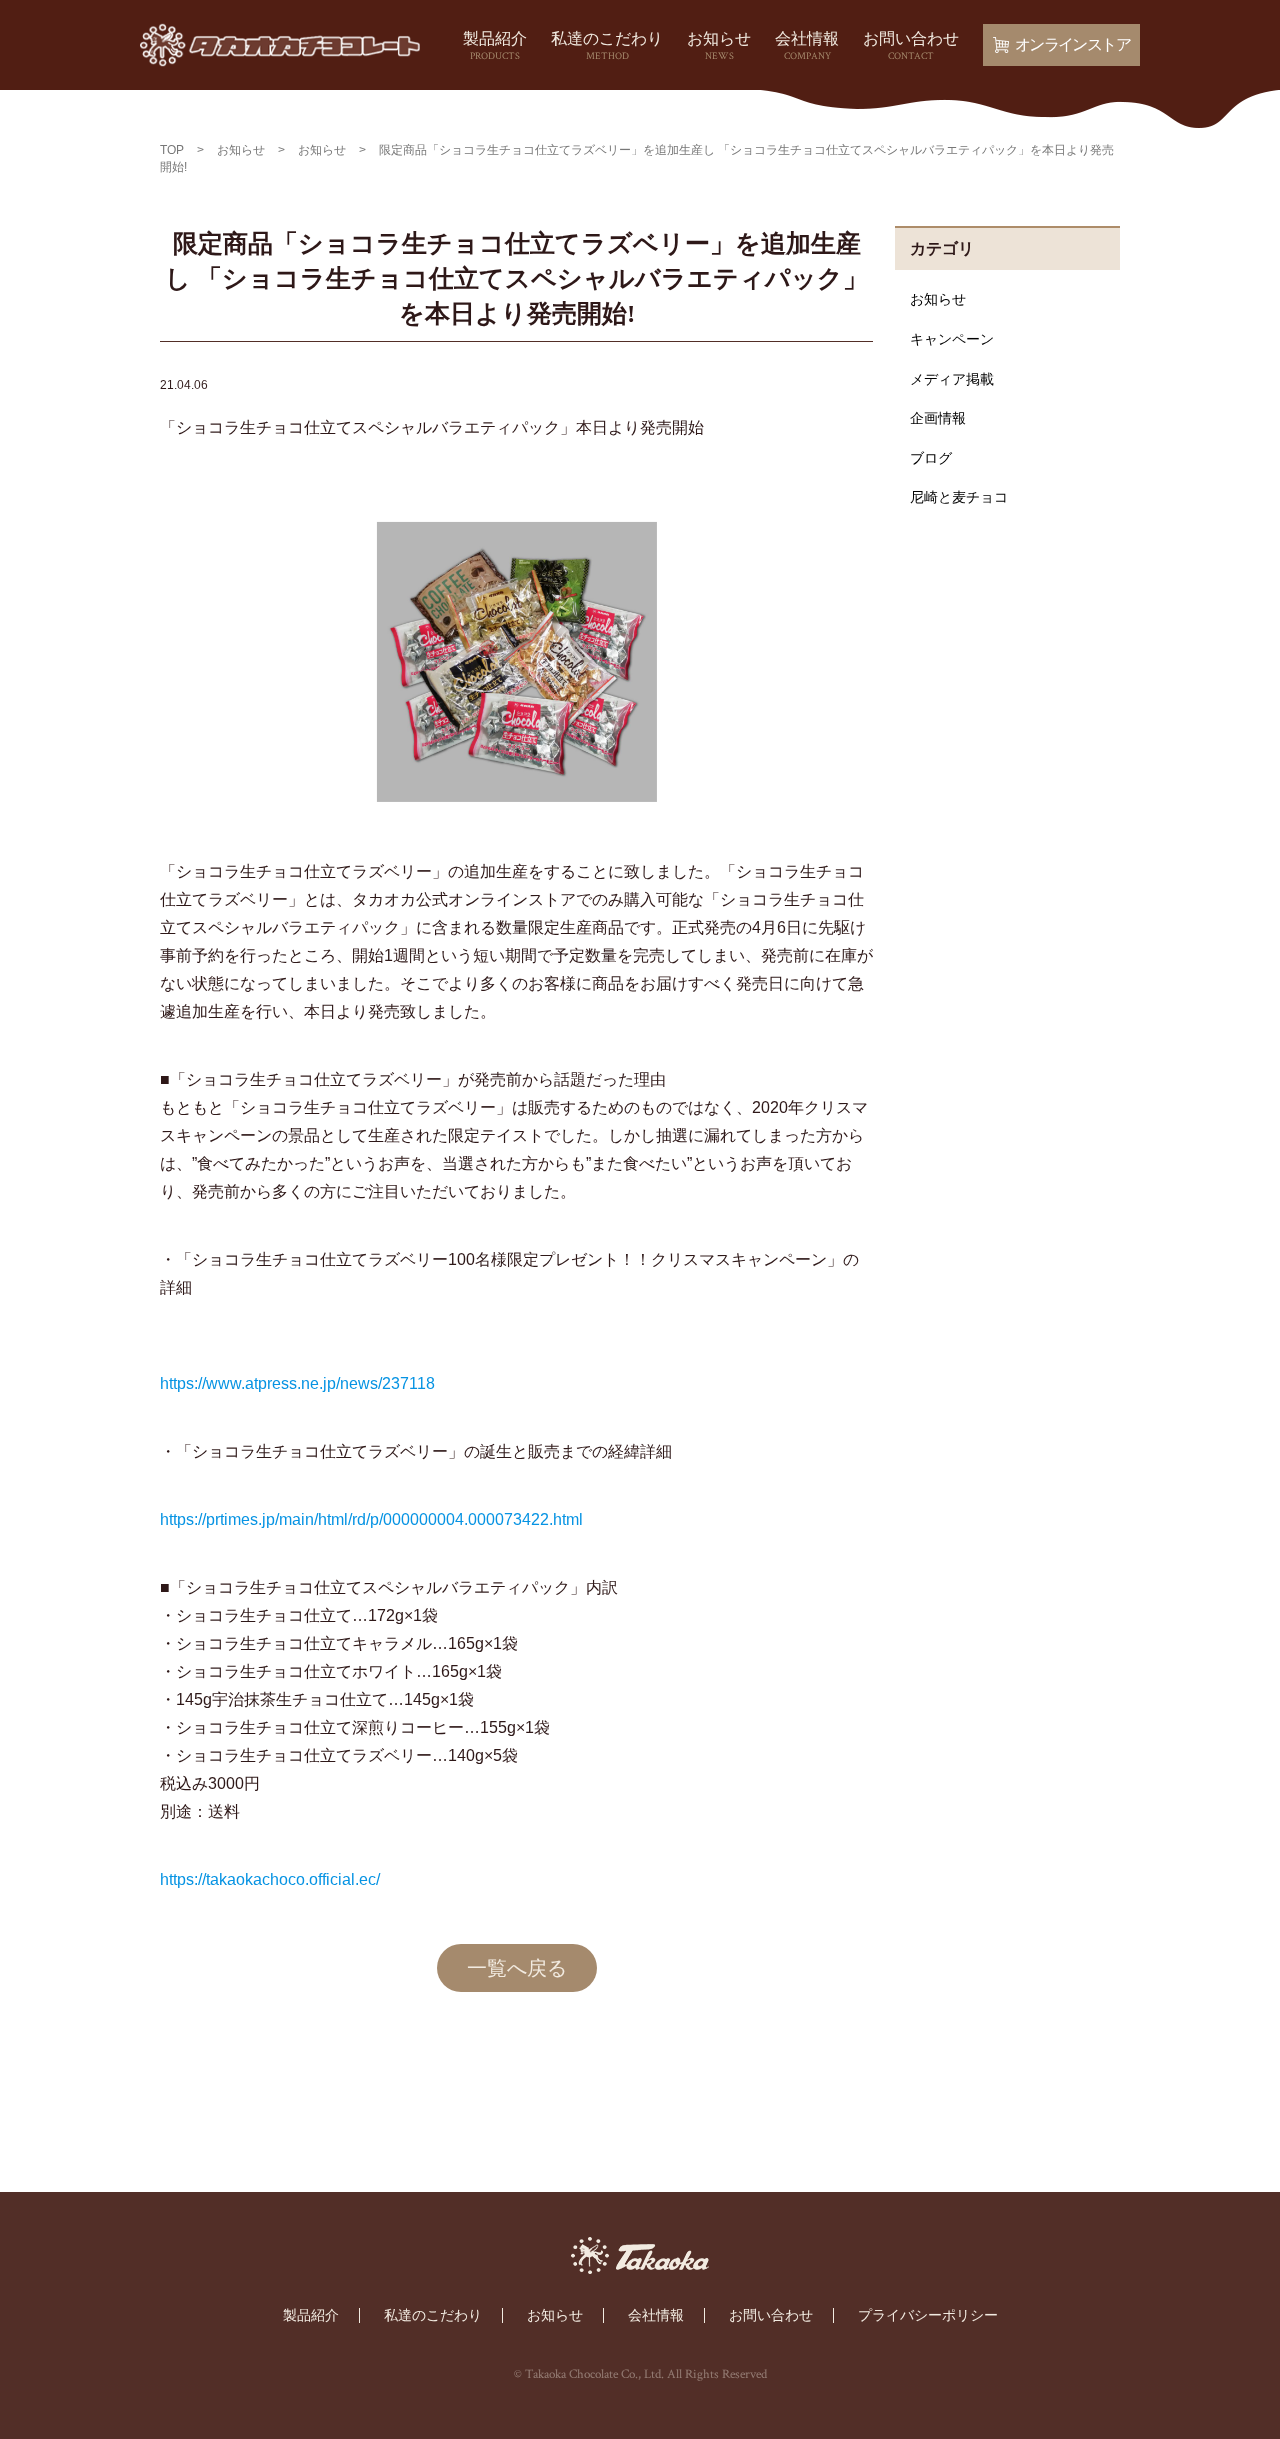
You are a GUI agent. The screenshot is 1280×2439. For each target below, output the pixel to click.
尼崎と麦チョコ (959, 497)
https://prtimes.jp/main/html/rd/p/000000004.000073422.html (371, 1519)
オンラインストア (1072, 44)
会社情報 (807, 46)
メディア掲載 (952, 379)
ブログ (931, 458)
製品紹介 (495, 46)
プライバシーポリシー (928, 2315)
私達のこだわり (607, 46)
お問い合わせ (911, 46)
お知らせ (719, 46)
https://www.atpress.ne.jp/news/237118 (297, 1383)
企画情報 (938, 418)
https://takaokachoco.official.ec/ (270, 1879)
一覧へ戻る (517, 1968)
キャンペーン (952, 339)
